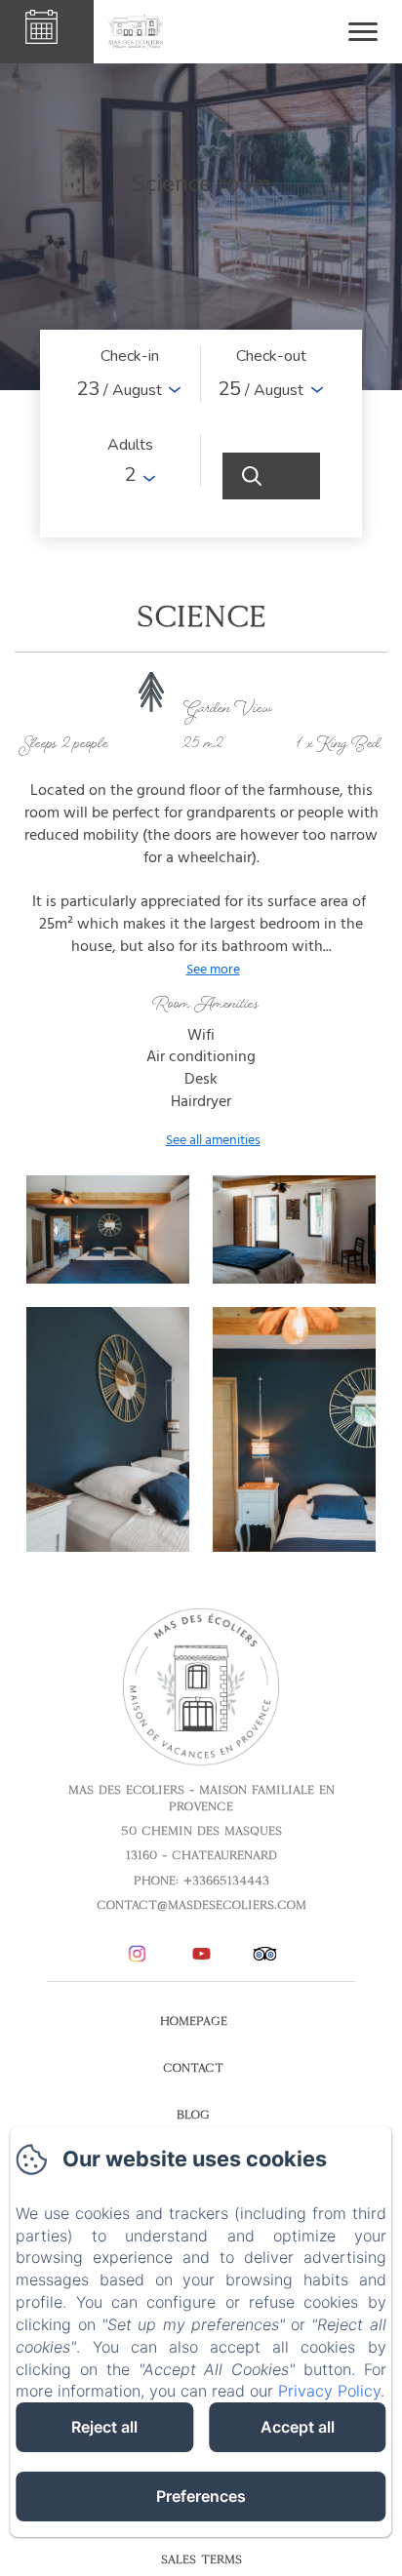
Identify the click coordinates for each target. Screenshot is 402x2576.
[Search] (271, 476)
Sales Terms (201, 2559)
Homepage (194, 2021)
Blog (193, 2115)
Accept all (298, 2427)
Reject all (104, 2427)
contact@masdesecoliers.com (201, 1905)
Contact (193, 2068)
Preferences (201, 2496)
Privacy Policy (329, 2391)
